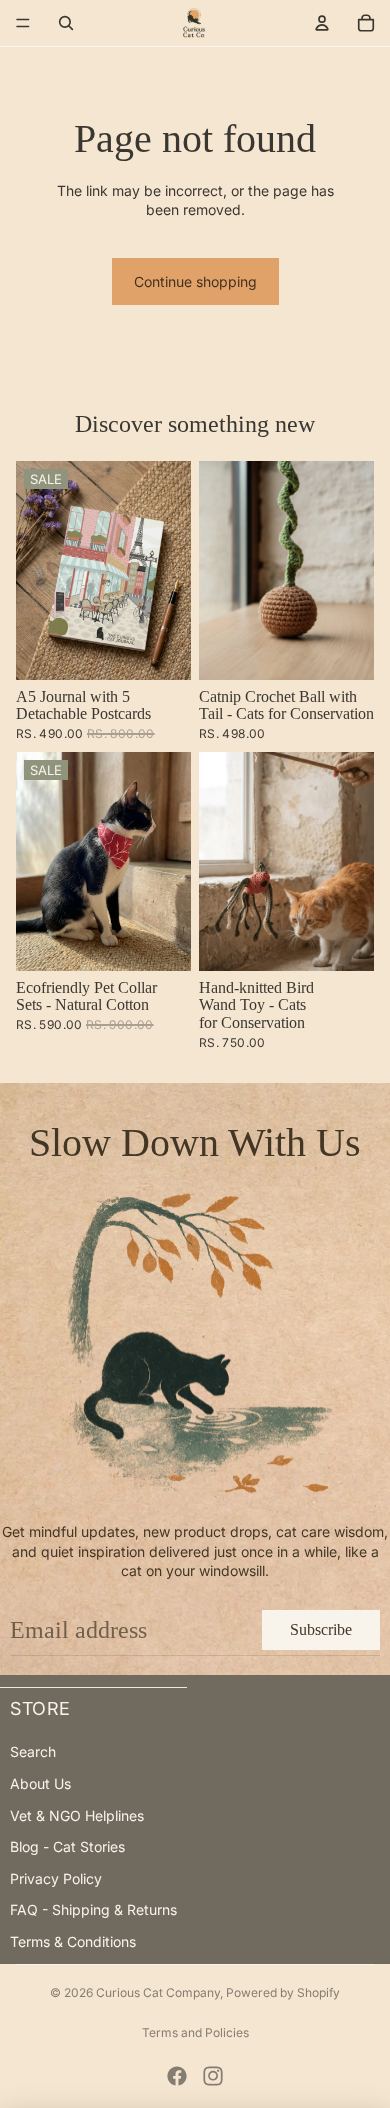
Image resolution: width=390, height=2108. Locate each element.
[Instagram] (213, 2076)
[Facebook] (177, 2076)
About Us (40, 1783)
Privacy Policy (56, 1878)
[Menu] (23, 23)
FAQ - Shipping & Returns (93, 1909)
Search (33, 1751)
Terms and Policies (195, 2032)
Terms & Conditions (73, 1941)
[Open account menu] (322, 23)
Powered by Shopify (283, 1992)
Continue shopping (195, 281)
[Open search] (66, 23)
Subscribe (321, 1629)
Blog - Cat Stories (67, 1846)
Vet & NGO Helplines (77, 1815)
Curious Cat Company (158, 1992)
